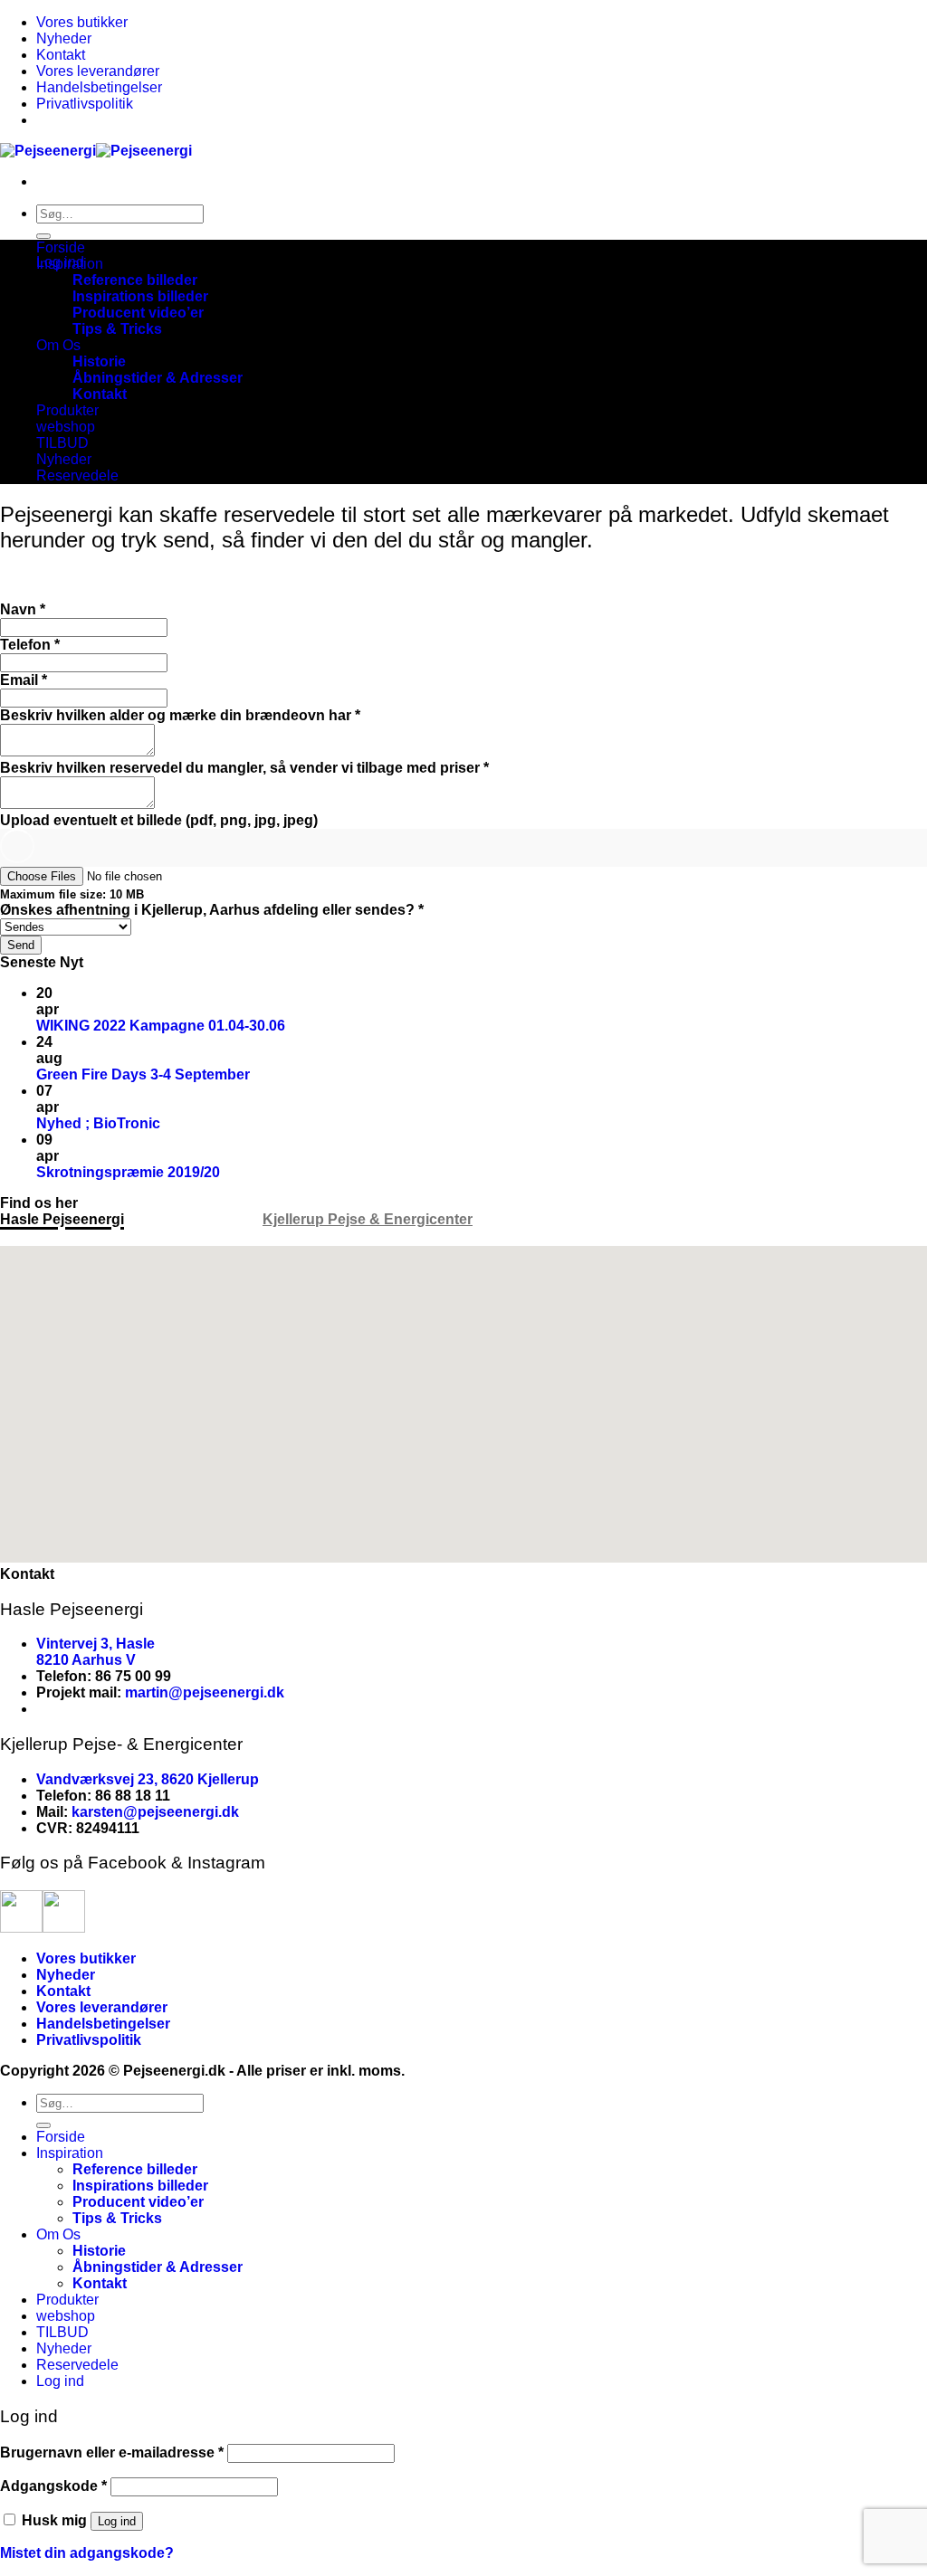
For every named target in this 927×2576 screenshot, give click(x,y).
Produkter (67, 410)
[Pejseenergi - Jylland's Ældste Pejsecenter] (96, 151)
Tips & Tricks (117, 329)
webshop (66, 427)
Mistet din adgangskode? (87, 2553)
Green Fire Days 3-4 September (143, 1074)
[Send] (43, 236)
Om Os (58, 345)
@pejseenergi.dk (226, 1692)
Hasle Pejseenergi (62, 1219)
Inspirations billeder (140, 296)
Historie (99, 361)
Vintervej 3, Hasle (96, 1644)
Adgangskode (53, 2486)
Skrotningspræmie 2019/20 (128, 1172)
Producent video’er (138, 313)
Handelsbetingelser (99, 87)
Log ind (117, 2521)
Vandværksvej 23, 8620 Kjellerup (148, 1779)
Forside (61, 247)
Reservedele (77, 475)
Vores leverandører (98, 71)
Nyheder (64, 38)
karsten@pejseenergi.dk (155, 1812)
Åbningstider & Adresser (158, 378)
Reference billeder (135, 280)
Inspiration (70, 264)
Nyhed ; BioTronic (98, 1123)
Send (21, 945)
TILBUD (62, 443)
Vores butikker (82, 22)
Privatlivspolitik (85, 104)
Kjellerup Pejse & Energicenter (368, 1219)
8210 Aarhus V (86, 1660)
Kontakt (61, 55)
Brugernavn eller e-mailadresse (112, 2452)
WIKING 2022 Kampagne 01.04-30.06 (161, 1026)
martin (147, 1692)
